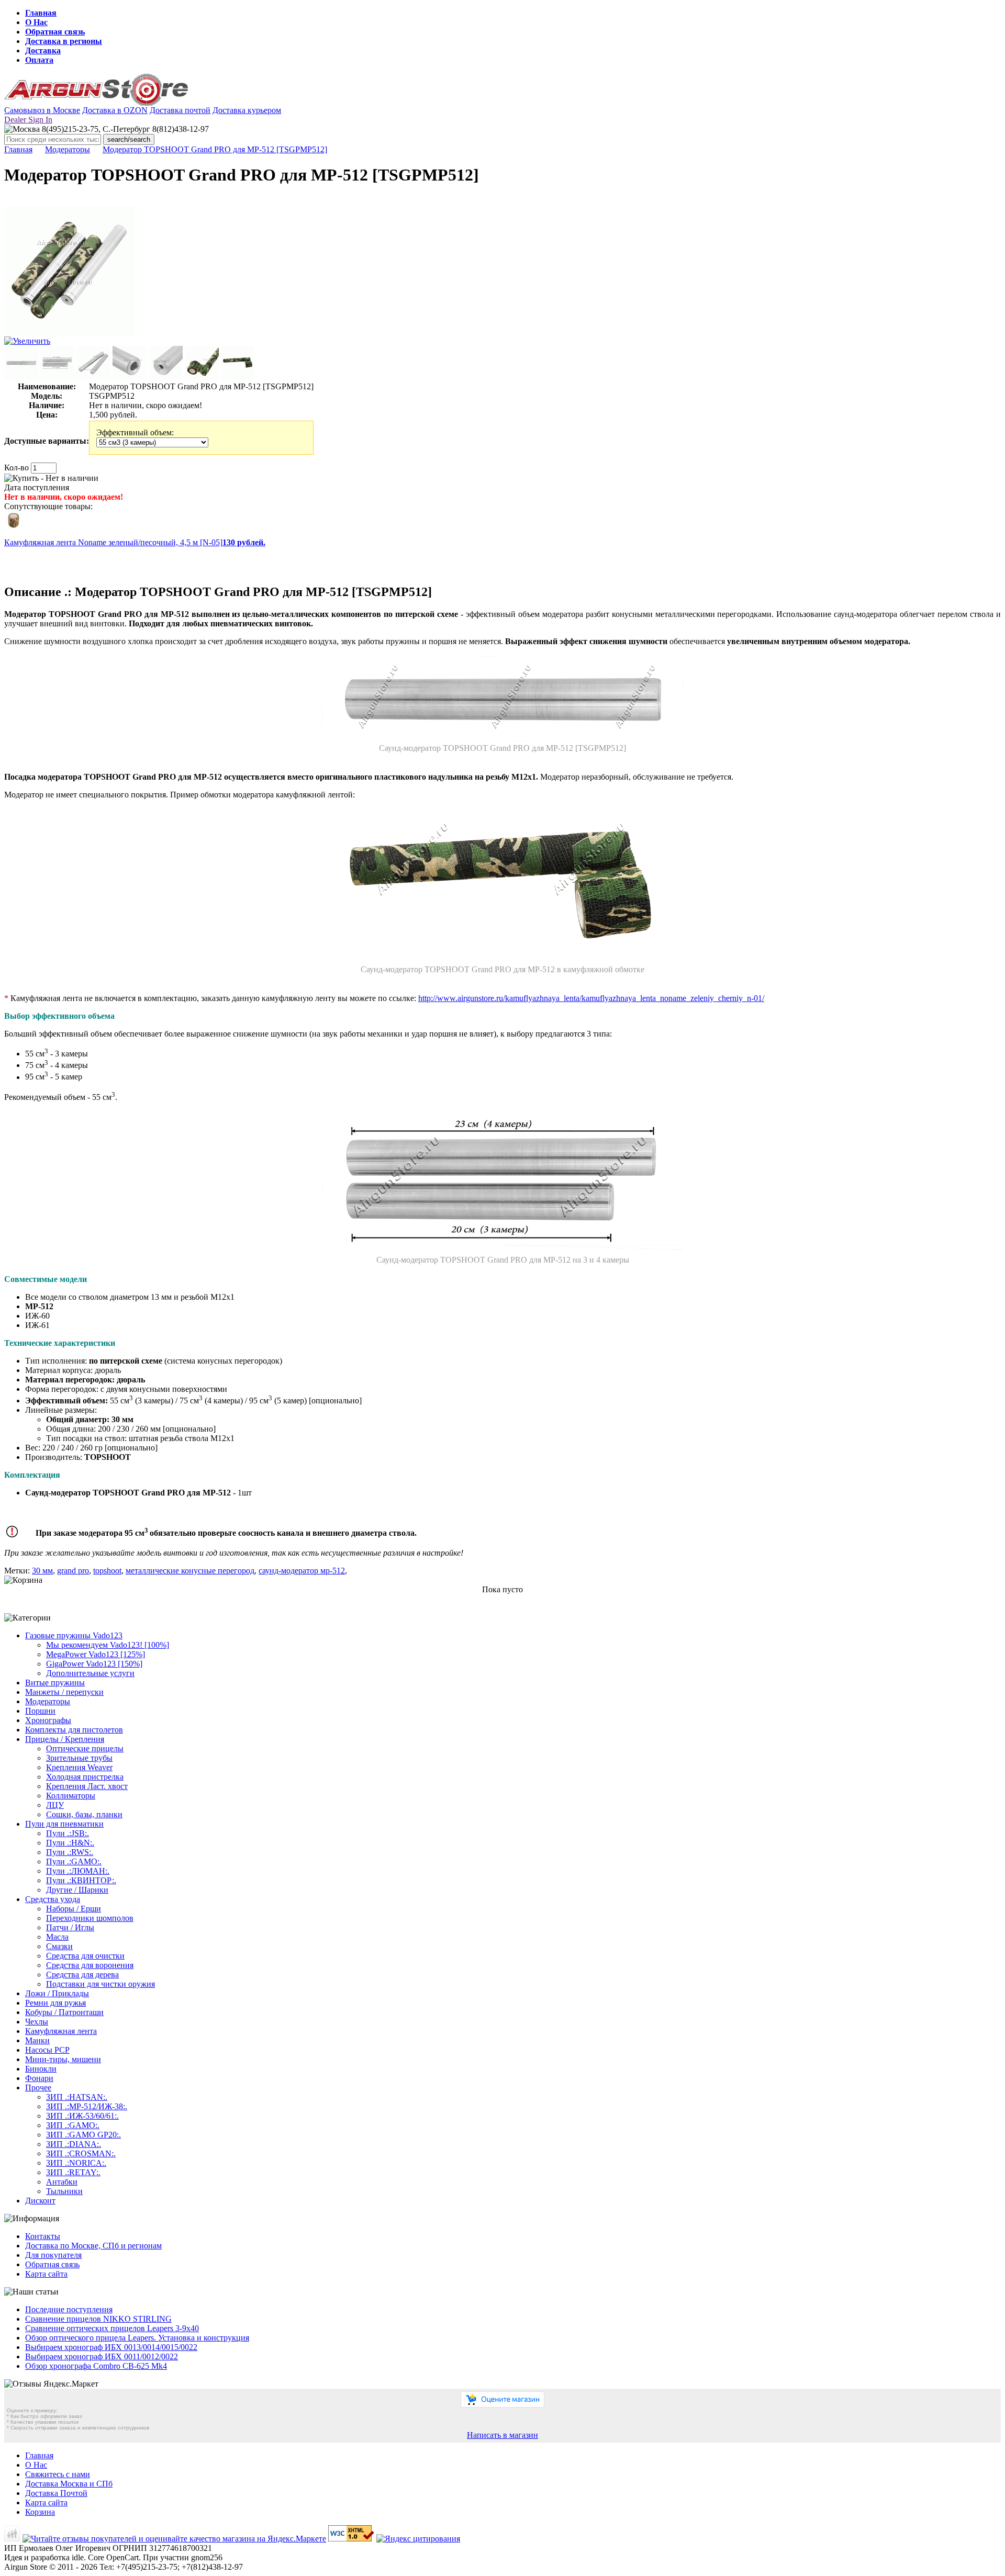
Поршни (40, 1711)
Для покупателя (53, 2255)
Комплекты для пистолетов (74, 1730)
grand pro (73, 1571)
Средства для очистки (85, 1956)
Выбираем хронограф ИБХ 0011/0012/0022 (102, 2356)
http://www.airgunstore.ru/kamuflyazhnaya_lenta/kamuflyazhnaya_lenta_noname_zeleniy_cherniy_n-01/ (591, 998)
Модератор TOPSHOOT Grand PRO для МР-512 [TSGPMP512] (215, 149)
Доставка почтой (180, 110)
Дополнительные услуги (90, 1673)
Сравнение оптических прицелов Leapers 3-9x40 (112, 2328)
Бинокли (41, 2069)
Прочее (38, 2088)
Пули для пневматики (64, 1824)
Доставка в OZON (115, 110)
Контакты (43, 2236)
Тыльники (64, 2191)
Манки (37, 2040)
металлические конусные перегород (190, 1571)
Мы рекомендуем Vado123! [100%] (108, 1645)
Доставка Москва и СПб (69, 2484)
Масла (57, 1937)
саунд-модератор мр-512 (302, 1571)
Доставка (43, 50)
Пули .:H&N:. (70, 1843)
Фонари (39, 2078)
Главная (41, 13)
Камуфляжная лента (61, 2031)
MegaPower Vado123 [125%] (96, 1654)
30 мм (42, 1571)
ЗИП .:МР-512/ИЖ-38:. (87, 2106)
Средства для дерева (82, 1975)
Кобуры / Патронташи (64, 2012)
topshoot (107, 1571)
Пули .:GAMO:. (74, 1861)
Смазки (59, 1946)
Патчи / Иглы (70, 1927)
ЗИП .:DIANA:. (74, 2144)
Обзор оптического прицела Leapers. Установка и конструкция (137, 2338)
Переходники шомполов (90, 1918)
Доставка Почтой (56, 2493)
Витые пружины (55, 1683)
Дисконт (40, 2201)
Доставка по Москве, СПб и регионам (93, 2246)
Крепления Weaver (79, 1767)
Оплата (39, 60)
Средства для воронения (90, 1965)
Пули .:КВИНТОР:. (81, 1880)
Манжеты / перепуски (64, 1692)
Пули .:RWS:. (70, 1852)
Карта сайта (46, 2274)
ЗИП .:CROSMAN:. (81, 2153)
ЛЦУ (55, 1805)
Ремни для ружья (55, 2003)
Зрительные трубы (79, 1758)
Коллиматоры (71, 1796)
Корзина (40, 2512)
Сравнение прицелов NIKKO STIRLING (98, 2319)
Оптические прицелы (85, 1748)
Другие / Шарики (77, 1890)
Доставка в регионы (64, 41)
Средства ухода (53, 1899)
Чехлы (37, 2022)
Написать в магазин (502, 2435)
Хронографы (48, 1720)
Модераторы (68, 149)
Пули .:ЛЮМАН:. (78, 1871)
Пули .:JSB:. (68, 1833)
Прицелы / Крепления (65, 1739)
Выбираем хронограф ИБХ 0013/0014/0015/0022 (111, 2347)
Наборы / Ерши (74, 1909)
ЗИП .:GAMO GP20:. (83, 2135)
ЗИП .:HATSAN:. (77, 2097)
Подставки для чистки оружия (100, 1984)
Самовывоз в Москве (42, 110)
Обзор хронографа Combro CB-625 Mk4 (96, 2366)
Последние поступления (69, 2309)
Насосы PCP (47, 2050)
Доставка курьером (247, 110)
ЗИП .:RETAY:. (73, 2172)
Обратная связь (55, 32)
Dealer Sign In (28, 120)
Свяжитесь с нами (58, 2474)
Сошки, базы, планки (84, 1814)
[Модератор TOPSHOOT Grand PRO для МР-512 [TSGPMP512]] (70, 334)
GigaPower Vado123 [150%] (94, 1664)
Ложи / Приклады (57, 1993)
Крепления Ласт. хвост (87, 1786)
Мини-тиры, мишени (63, 2059)
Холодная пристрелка (85, 1777)
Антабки (62, 2182)
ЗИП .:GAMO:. (73, 2125)
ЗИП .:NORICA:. (76, 2163)
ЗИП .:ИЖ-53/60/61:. (82, 2116)
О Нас (36, 22)
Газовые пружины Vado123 (74, 1635)
